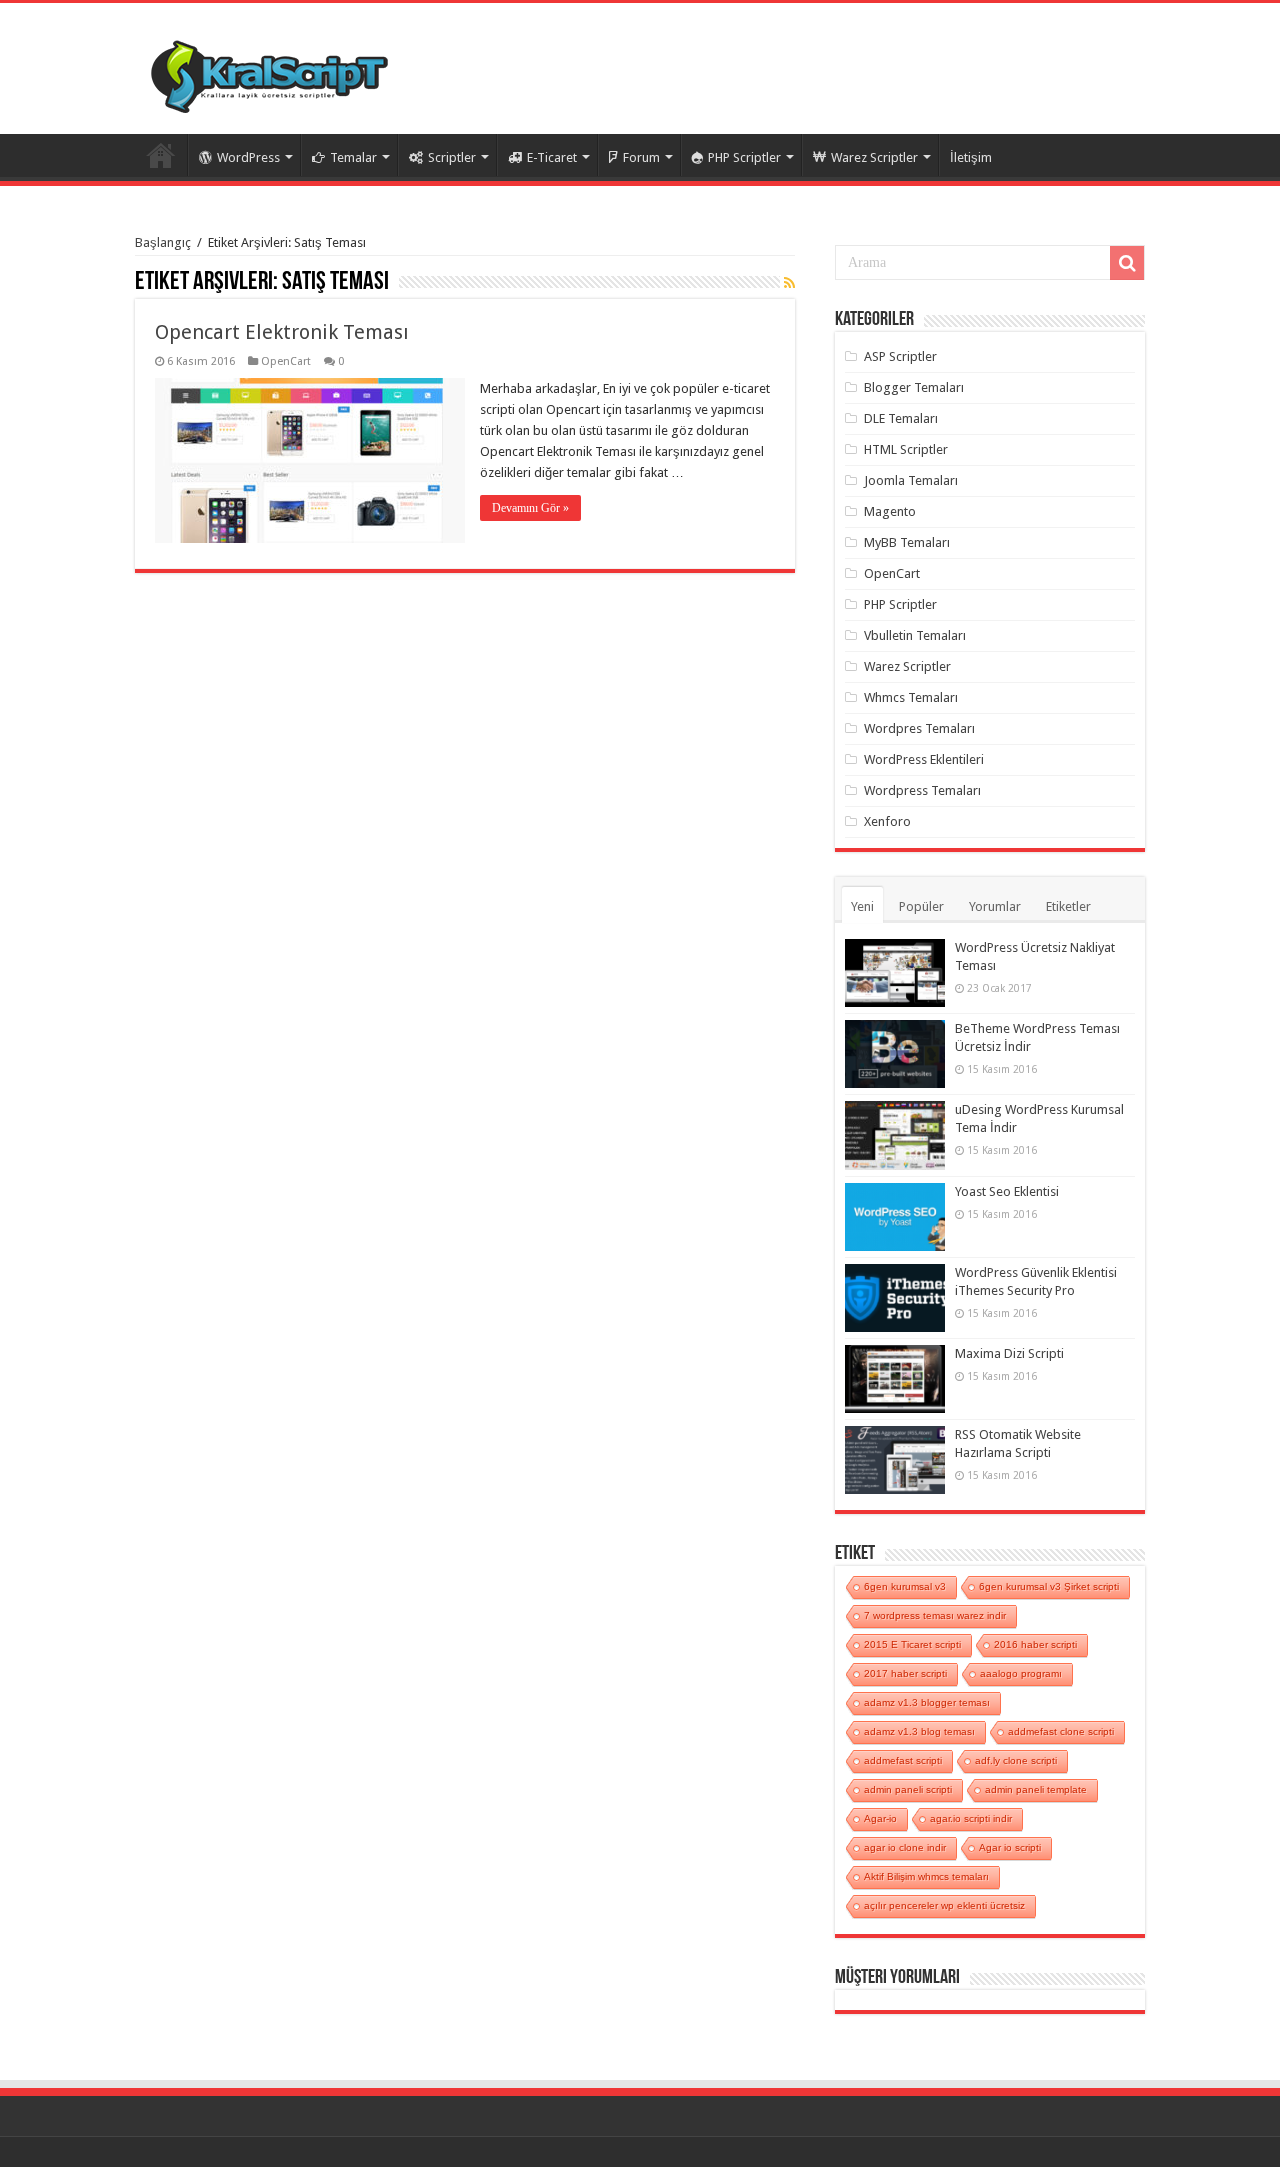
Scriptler (452, 157)
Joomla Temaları (911, 480)
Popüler (921, 906)
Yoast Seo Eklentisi (1007, 1191)
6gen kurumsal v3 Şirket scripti (1049, 1586)
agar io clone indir (905, 1847)
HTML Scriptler (906, 449)
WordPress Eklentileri (924, 759)
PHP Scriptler (744, 157)
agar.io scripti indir (971, 1818)
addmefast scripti (903, 1760)
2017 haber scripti (905, 1673)
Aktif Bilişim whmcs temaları (926, 1876)
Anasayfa (161, 155)
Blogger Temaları (914, 387)
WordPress (248, 157)
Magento (890, 511)
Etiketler (1068, 906)
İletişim (971, 157)
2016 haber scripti (1035, 1644)
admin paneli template (1036, 1789)
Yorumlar (995, 906)
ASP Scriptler (900, 356)
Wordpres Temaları (919, 728)
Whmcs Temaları (911, 697)
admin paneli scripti (908, 1789)
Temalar (353, 157)
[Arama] (1127, 263)
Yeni (862, 906)
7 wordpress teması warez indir (935, 1615)
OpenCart (286, 361)
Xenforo (887, 821)
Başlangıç (163, 242)
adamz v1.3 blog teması (919, 1731)
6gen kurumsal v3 (905, 1586)
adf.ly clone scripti (1016, 1760)
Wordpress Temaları (922, 790)
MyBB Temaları (907, 542)
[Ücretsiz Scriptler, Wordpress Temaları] (269, 72)
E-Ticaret (552, 157)
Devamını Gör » (530, 508)
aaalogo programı (1021, 1673)
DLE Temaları (901, 418)
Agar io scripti (1010, 1847)
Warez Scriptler (874, 157)
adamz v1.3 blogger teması (927, 1702)
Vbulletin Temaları (915, 635)
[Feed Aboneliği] (789, 283)
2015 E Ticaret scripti (912, 1644)
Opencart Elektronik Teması (282, 332)
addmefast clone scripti (1061, 1731)
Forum (641, 157)
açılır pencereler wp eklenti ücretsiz (944, 1905)
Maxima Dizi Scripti (1009, 1353)
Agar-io (880, 1818)
